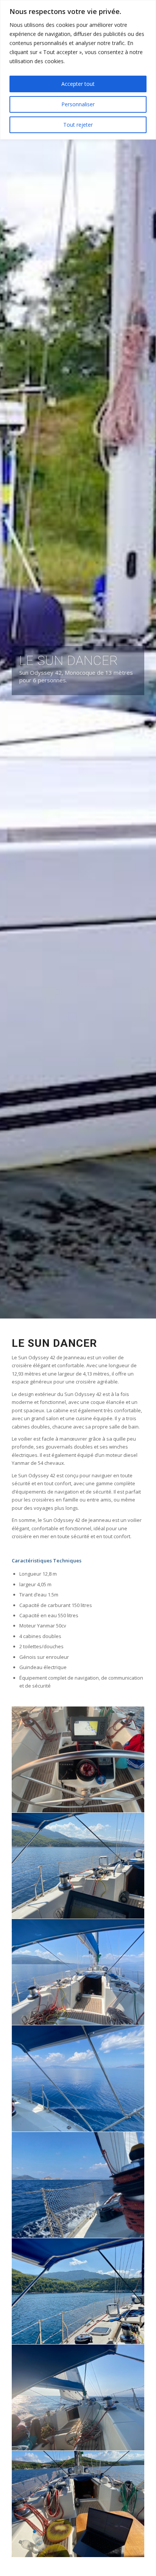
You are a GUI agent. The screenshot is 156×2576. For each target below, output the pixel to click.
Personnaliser (78, 104)
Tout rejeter (78, 125)
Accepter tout (78, 84)
